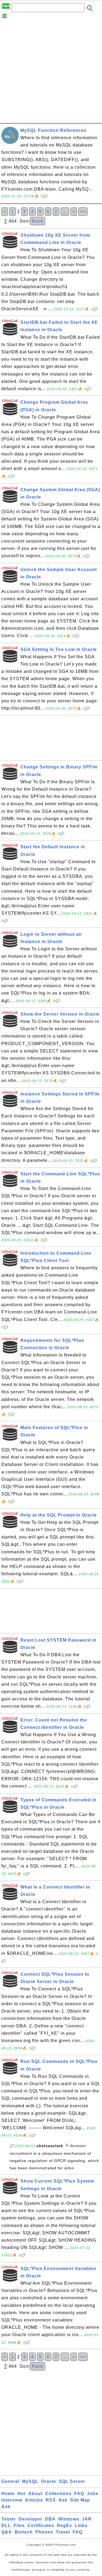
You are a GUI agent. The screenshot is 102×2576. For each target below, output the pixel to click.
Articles (34, 2500)
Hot (21, 2494)
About (35, 2494)
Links (81, 2526)
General (10, 2481)
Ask (63, 2500)
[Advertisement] (51, 72)
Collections (58, 2494)
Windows (69, 2519)
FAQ (79, 2494)
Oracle (49, 2481)
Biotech (24, 2532)
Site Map (80, 2500)
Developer (30, 2519)
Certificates (41, 2526)
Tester (9, 2519)
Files (19, 2526)
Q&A (7, 2532)
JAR (87, 2519)
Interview (12, 2500)
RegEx (64, 2526)
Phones (44, 2532)
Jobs (92, 2494)
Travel (63, 2532)
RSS (51, 2500)
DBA (50, 2519)
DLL (6, 2526)
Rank (38, 221)
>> (83, 212)
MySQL (30, 2481)
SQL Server (72, 2481)
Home (8, 2494)
